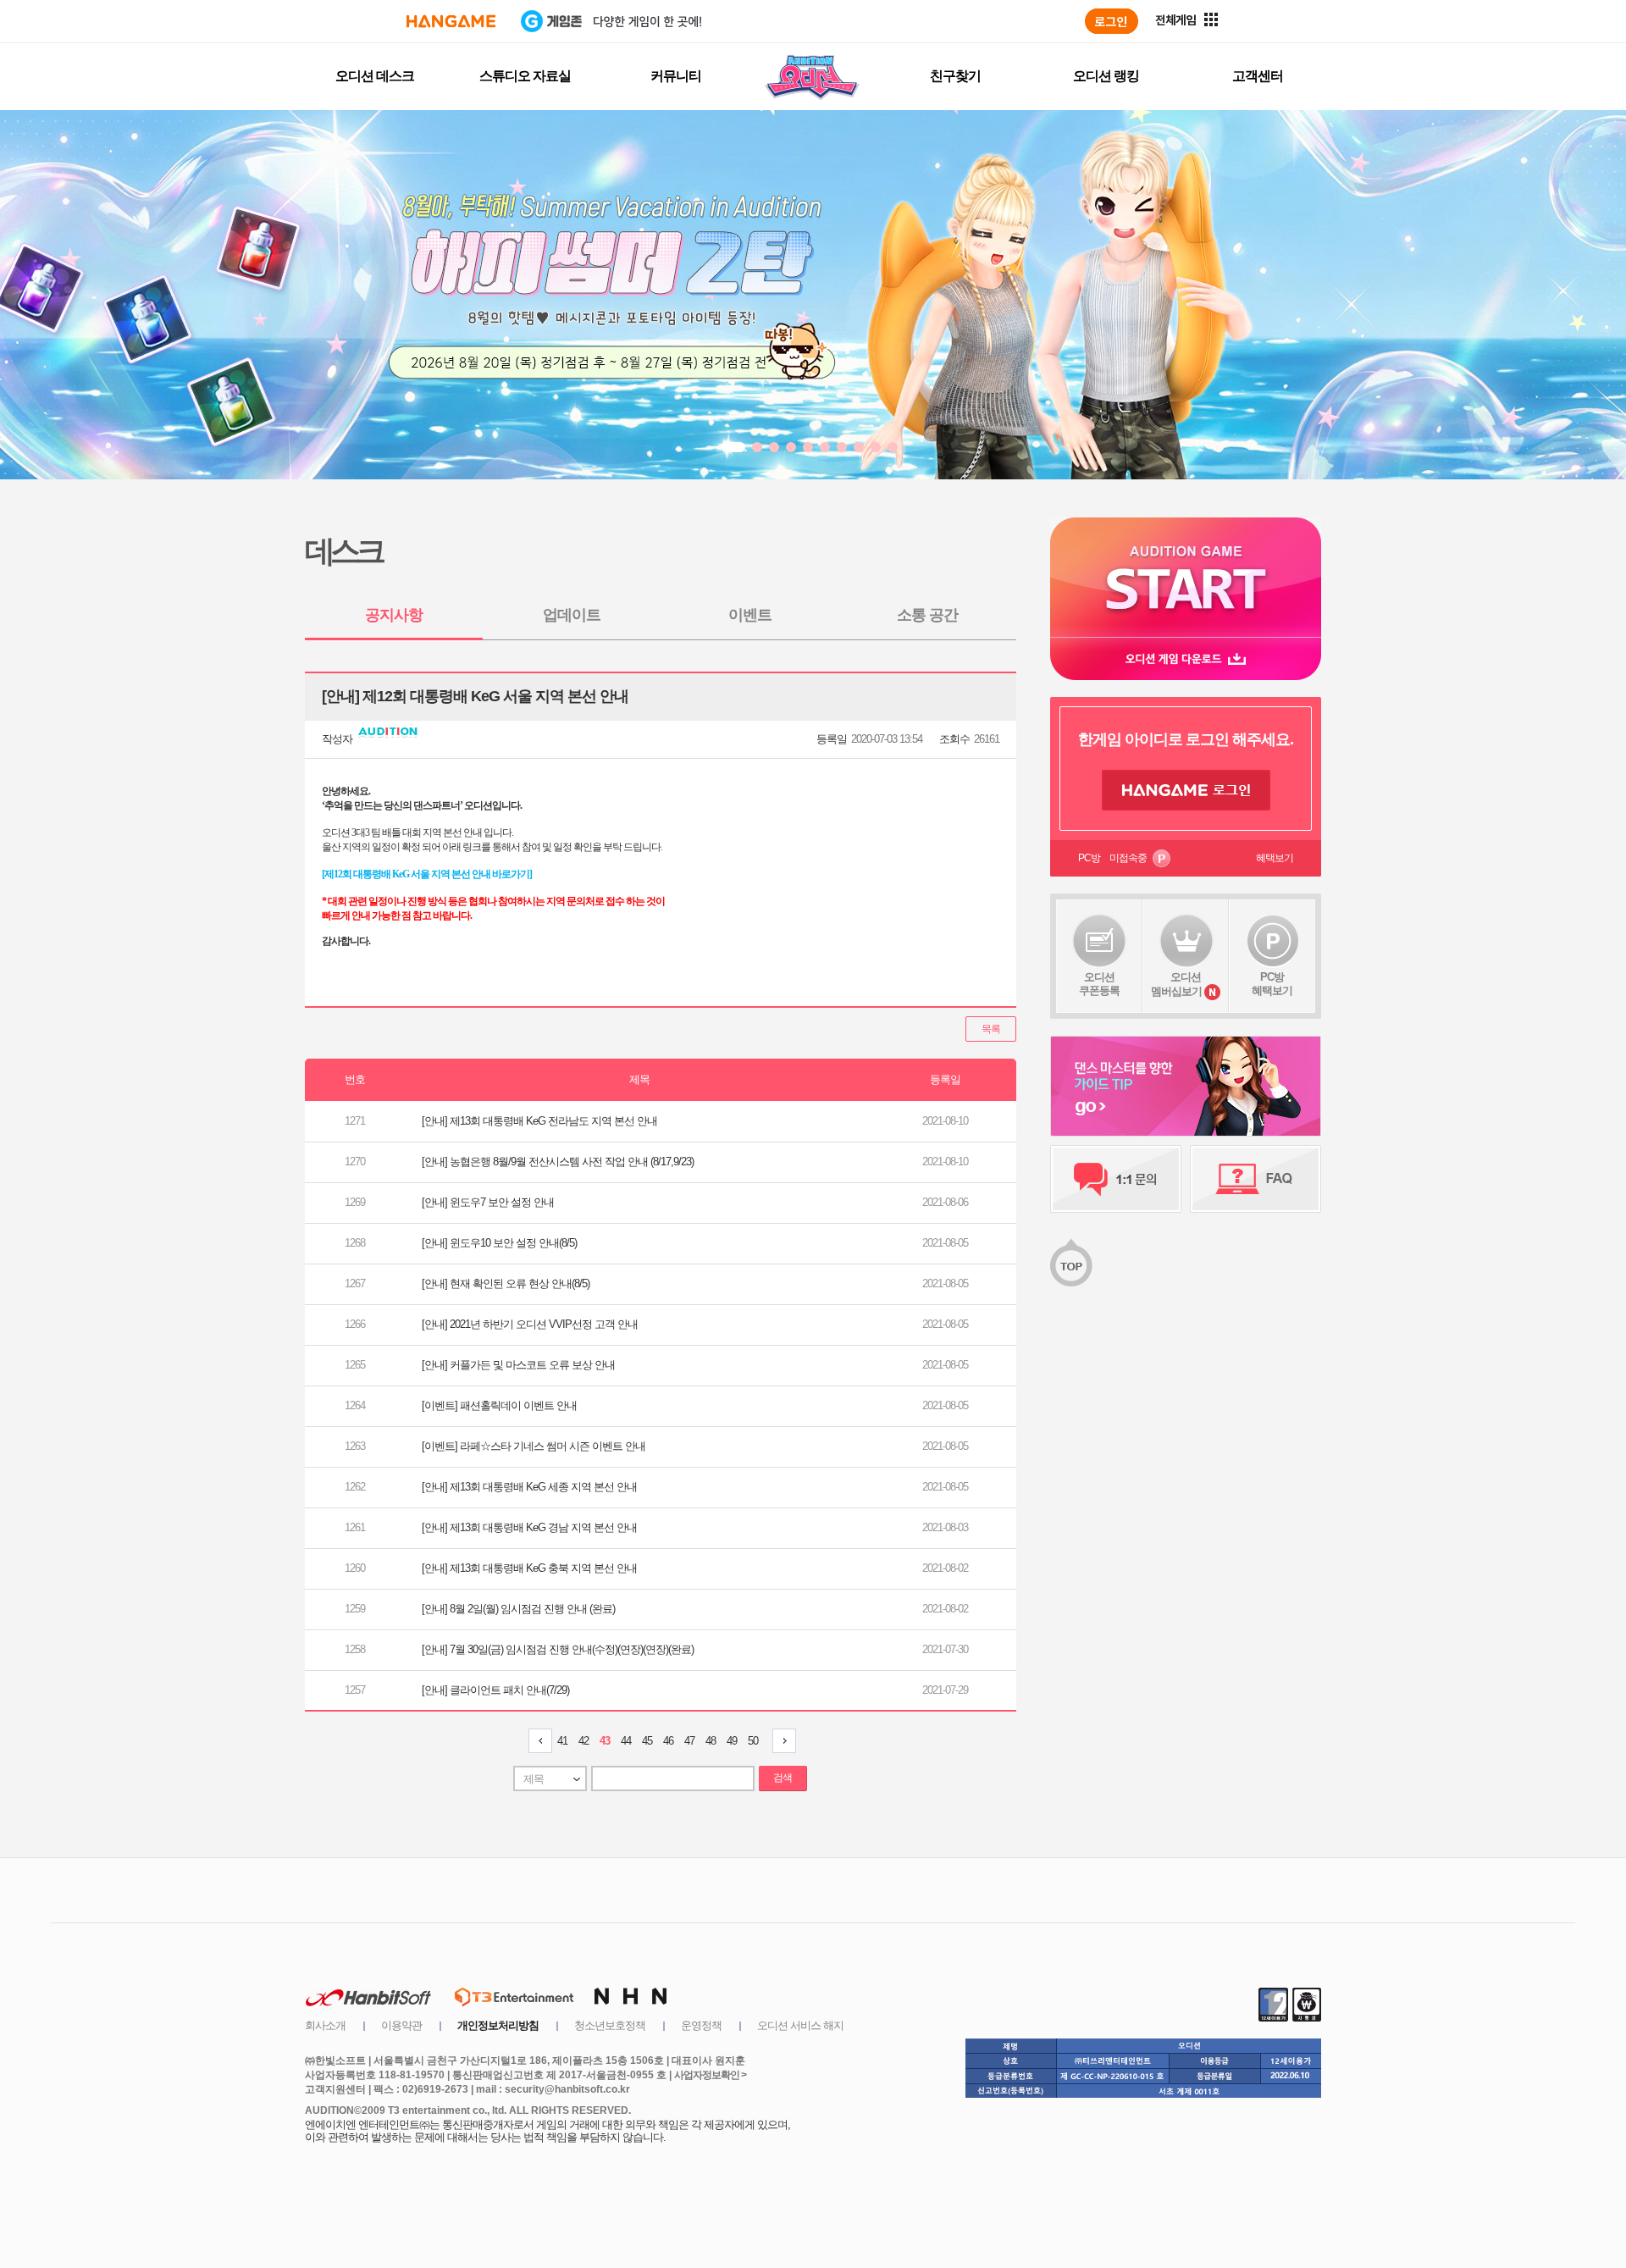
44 (626, 1741)
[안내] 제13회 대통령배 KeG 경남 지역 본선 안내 (529, 1527)
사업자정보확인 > (710, 2075)
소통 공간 (927, 615)
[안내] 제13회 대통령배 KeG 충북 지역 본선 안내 (529, 1568)
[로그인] (1112, 21)
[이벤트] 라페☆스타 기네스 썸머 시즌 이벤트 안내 (534, 1446)
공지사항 (394, 615)
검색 (783, 1778)
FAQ (1255, 1179)
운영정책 (701, 2025)
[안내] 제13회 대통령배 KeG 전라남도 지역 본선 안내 (539, 1121)
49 (732, 1741)
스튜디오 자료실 (525, 76)
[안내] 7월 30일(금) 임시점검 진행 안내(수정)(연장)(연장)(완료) (558, 1649)
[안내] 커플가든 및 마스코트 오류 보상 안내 (518, 1365)
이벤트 (750, 615)
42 (583, 1741)
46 (668, 1741)
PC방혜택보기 (1272, 984)
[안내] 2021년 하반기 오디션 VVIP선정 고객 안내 (530, 1324)
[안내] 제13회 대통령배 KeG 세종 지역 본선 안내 (529, 1487)
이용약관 (401, 2025)
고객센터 (1258, 76)
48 (711, 1741)
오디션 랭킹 (1106, 76)
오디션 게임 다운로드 (1186, 658)
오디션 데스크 (375, 76)
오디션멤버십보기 (1176, 984)
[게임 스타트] (1186, 577)
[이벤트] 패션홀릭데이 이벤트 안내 (499, 1405)
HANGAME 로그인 (1186, 790)
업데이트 (572, 615)
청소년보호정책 (610, 2025)
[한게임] (451, 21)
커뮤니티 (676, 76)
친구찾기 (955, 76)
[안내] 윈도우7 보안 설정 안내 (488, 1202)
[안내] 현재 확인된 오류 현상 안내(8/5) (506, 1283)
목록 (991, 1029)
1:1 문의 (1116, 1179)
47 (689, 1741)
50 (753, 1741)
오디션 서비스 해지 (800, 2025)
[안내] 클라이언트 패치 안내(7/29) (495, 1690)
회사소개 (325, 2025)
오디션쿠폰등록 (1099, 984)
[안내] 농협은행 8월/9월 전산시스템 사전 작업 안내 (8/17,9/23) (558, 1162)
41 (562, 1741)
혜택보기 (1275, 858)
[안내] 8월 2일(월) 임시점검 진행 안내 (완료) (518, 1609)
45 (647, 1741)
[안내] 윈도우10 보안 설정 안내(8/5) (499, 1243)
